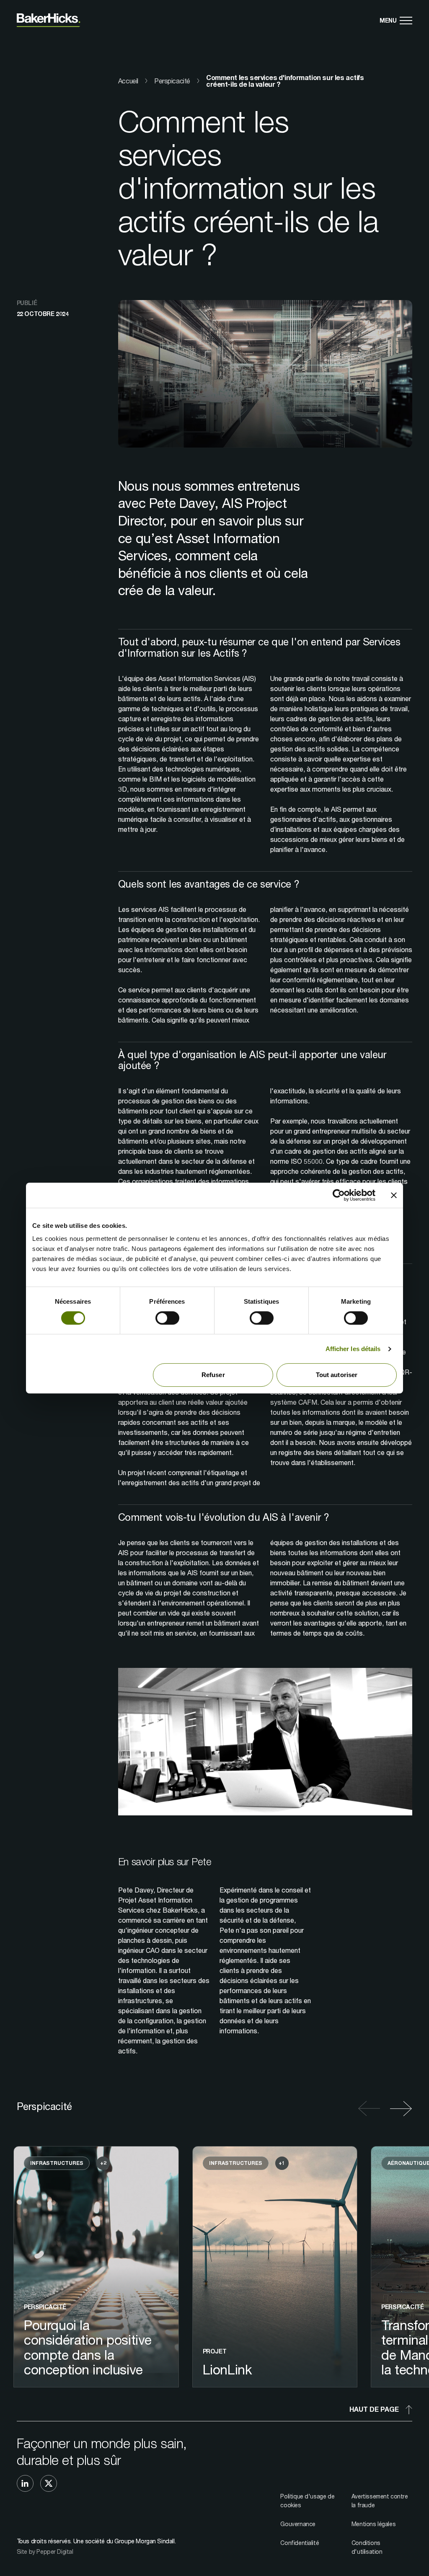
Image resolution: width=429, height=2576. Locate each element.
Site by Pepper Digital (45, 2551)
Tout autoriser (337, 1375)
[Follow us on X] (49, 2483)
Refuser (213, 1375)
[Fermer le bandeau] (394, 1195)
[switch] (167, 1318)
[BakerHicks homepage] (49, 20)
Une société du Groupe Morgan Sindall (124, 2541)
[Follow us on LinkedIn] (25, 2483)
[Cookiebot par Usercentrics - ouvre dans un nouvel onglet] (339, 1195)
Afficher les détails (353, 1349)
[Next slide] (399, 2109)
